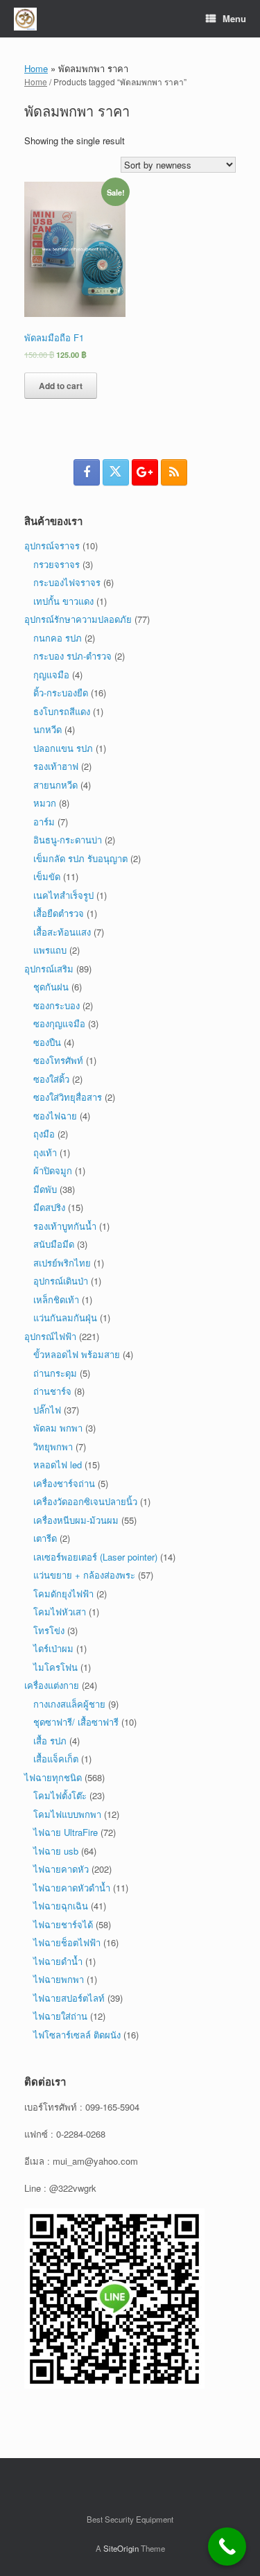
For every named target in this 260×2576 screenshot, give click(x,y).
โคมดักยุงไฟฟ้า (63, 1594)
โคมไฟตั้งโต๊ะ (60, 1795)
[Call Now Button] (227, 2547)
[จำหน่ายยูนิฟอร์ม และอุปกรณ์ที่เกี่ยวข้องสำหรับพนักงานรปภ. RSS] (174, 472)
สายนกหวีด (55, 785)
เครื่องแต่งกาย (52, 1685)
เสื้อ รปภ (50, 1741)
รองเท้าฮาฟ (56, 766)
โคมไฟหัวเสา (60, 1612)
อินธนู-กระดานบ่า (68, 840)
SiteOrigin (121, 2548)
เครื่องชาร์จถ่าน (64, 1483)
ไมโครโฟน (55, 1667)
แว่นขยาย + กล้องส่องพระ (84, 1575)
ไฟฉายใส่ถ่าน (60, 2016)
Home (36, 68)
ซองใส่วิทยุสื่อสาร (68, 1097)
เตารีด (45, 1538)
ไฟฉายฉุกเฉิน (61, 1906)
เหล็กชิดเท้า (56, 1299)
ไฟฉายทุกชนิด (53, 1777)
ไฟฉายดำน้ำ (58, 1961)
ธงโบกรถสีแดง (62, 711)
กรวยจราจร (57, 564)
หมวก (45, 803)
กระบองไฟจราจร (67, 582)
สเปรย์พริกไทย (62, 1263)
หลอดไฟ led (58, 1465)
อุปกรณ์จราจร (52, 546)
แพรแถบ (50, 950)
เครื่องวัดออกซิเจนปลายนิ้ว (85, 1501)
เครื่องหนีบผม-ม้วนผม (76, 1520)
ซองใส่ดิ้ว (51, 1079)
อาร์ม (44, 822)
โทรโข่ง (49, 1630)
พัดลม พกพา (58, 1428)
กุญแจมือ (51, 675)
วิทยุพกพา (53, 1446)
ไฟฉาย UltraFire (66, 1832)
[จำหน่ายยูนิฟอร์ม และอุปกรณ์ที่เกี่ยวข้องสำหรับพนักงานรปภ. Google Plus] (145, 472)
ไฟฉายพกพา (59, 1979)
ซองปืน (47, 1042)
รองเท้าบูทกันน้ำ (65, 1226)
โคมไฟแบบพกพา (67, 1814)
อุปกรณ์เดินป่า (61, 1281)
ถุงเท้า (45, 1152)
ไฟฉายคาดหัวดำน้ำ (72, 1888)
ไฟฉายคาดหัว (61, 1869)
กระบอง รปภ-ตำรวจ (72, 656)
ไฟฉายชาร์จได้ (63, 1924)
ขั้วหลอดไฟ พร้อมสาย (77, 1354)
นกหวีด (47, 729)
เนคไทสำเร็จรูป (63, 895)
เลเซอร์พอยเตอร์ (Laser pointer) (95, 1557)
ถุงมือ (44, 1134)
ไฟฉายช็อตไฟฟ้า (67, 1942)
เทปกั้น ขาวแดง (63, 601)
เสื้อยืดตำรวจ (59, 913)
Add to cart (61, 386)
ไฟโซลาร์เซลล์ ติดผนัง (77, 2035)
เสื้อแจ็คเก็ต (56, 1759)
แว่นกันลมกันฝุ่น (65, 1317)
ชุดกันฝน (51, 987)
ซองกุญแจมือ (59, 1023)
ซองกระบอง (57, 1005)
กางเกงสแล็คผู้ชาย (69, 1704)
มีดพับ (45, 1189)
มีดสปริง (49, 1207)
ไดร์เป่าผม (53, 1648)
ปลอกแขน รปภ (63, 748)
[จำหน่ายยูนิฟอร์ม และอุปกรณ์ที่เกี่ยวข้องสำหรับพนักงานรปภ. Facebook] (87, 472)
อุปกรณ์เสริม (49, 969)
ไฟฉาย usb (56, 1851)
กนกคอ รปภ (58, 638)
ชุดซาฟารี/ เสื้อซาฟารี (76, 1722)
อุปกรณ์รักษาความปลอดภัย (78, 619)
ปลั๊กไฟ (47, 1410)
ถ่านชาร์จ (52, 1391)
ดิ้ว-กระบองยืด (61, 693)
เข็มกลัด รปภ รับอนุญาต (80, 858)
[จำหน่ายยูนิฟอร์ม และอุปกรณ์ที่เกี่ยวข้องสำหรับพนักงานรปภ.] (25, 19)
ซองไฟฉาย (55, 1116)
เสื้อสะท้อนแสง (62, 932)
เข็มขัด (47, 876)
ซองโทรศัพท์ (58, 1060)
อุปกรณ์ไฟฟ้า (50, 1336)
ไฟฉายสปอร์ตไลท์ (69, 1998)
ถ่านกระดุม (55, 1373)
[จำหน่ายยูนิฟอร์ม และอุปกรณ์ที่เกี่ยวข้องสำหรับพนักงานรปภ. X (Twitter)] (116, 472)
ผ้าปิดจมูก (53, 1170)
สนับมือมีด (54, 1244)
